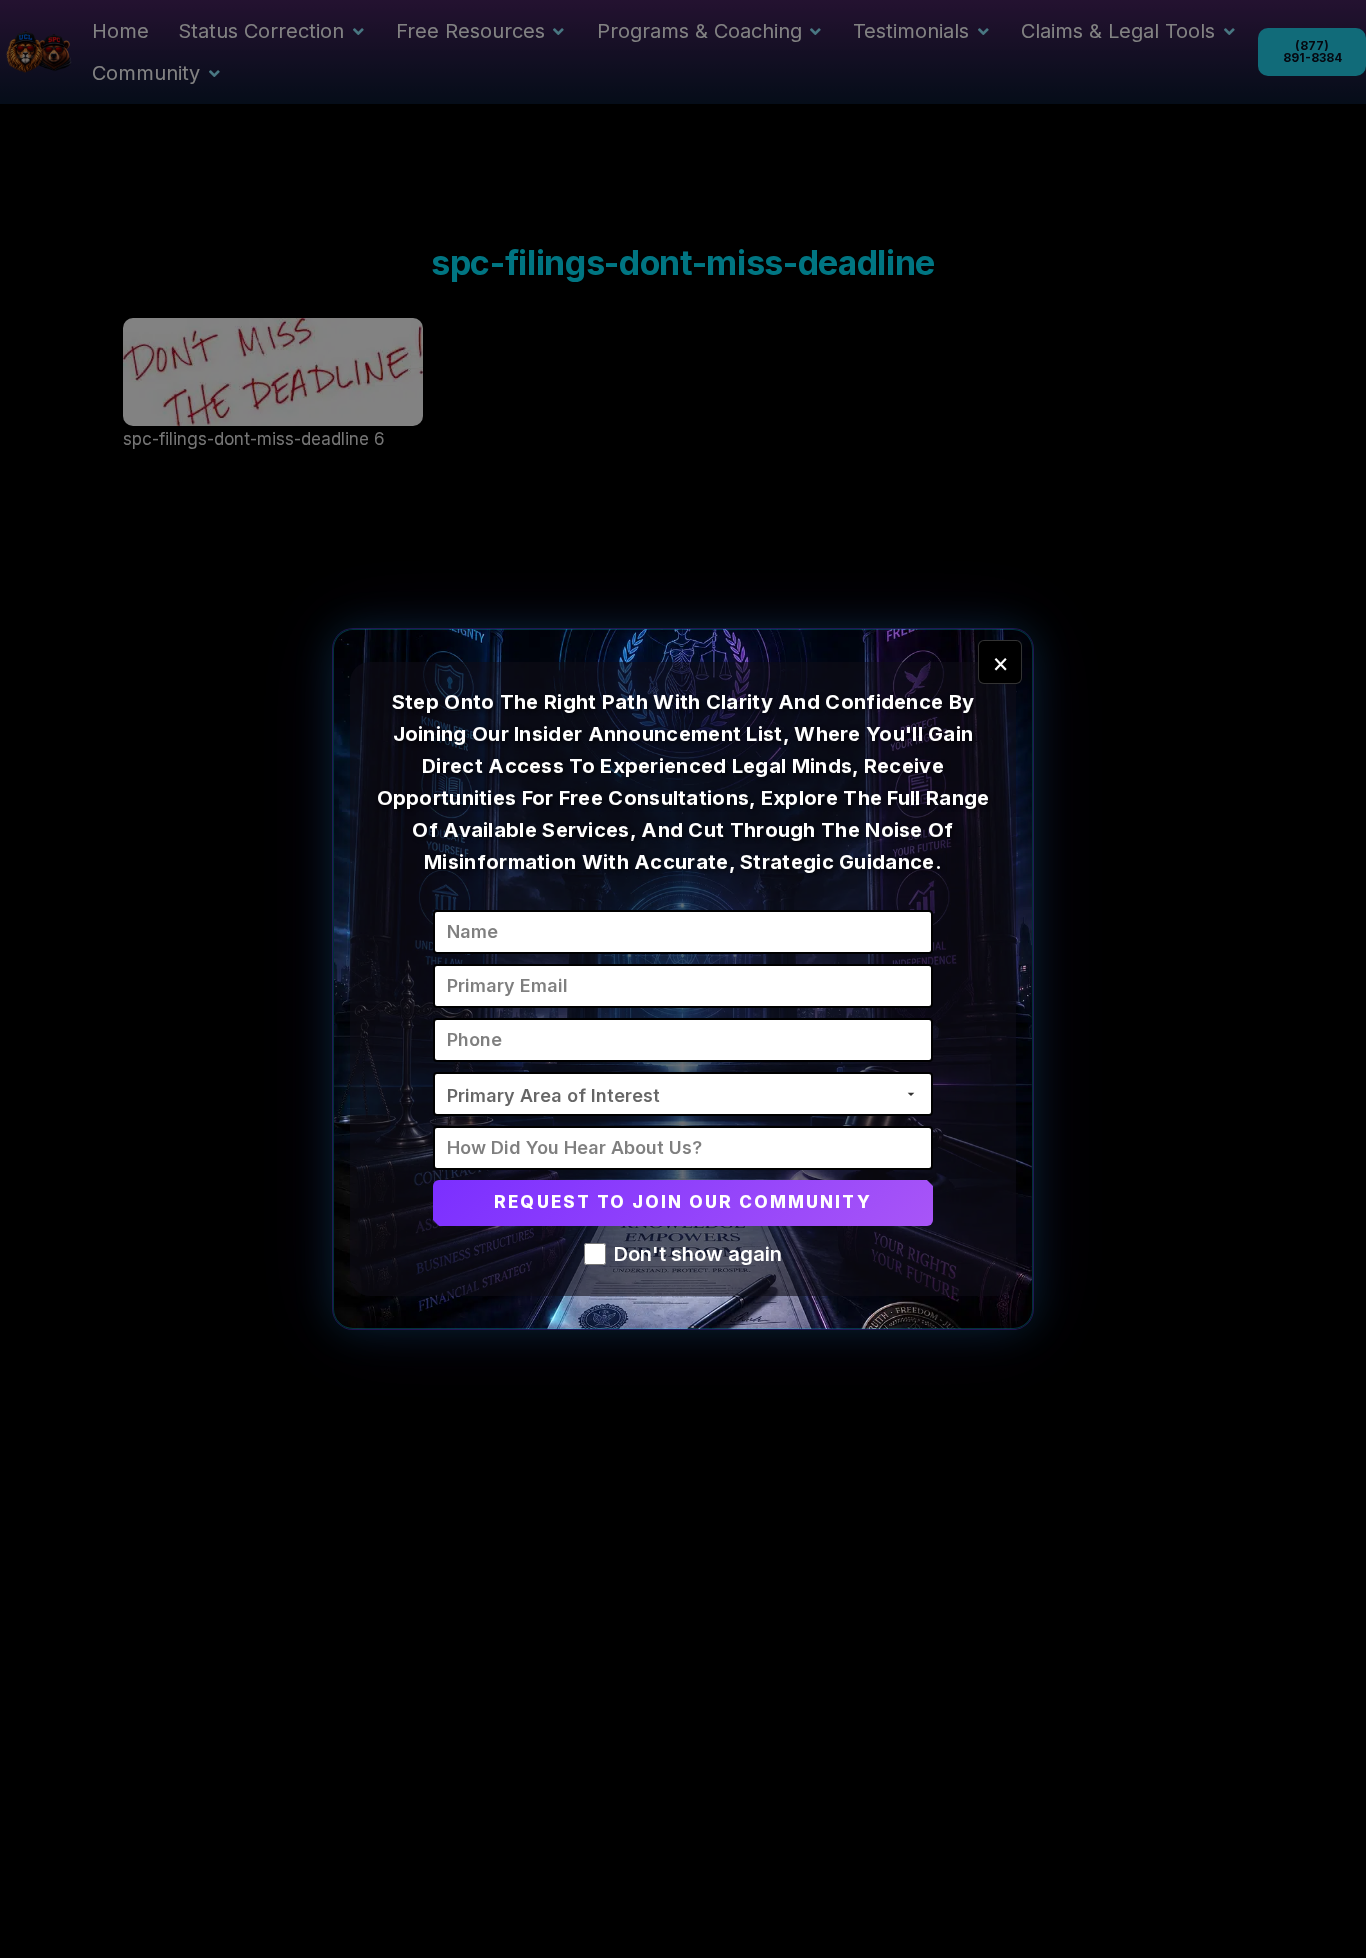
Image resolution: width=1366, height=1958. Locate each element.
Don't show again (698, 1254)
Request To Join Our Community (682, 1202)
